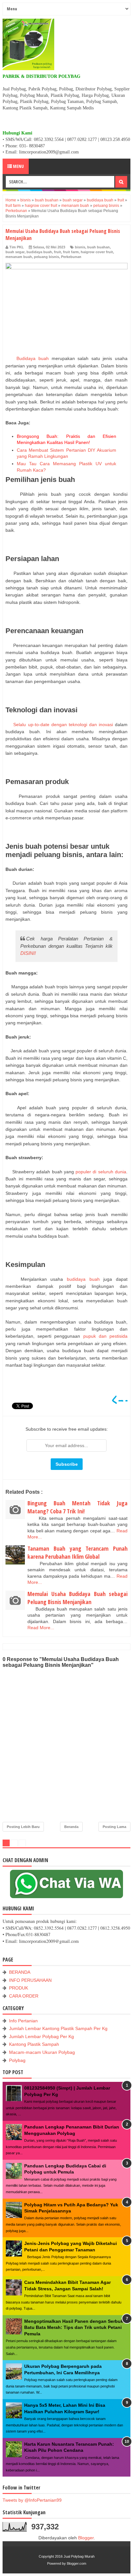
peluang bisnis (46, 257)
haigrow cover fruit (97, 252)
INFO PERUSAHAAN (30, 1980)
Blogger (86, 2538)
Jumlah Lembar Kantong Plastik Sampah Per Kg (58, 2028)
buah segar (15, 252)
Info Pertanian (23, 2021)
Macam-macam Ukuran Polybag (42, 2052)
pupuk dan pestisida (105, 1336)
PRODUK (19, 1988)
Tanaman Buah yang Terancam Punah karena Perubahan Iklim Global (77, 1552)
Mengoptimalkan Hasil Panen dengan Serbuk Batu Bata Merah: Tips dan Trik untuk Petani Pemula (74, 2327)
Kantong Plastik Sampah (34, 2044)
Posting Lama (114, 1827)
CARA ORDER (24, 1996)
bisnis (80, 247)
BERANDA (20, 1972)
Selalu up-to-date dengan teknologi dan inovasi (64, 725)
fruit (57, 252)
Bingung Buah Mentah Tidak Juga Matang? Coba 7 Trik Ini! (77, 1507)
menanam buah (19, 257)
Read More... (41, 1628)
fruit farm (71, 252)
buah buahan (98, 247)
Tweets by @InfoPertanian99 (32, 2500)
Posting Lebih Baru (23, 1827)
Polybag (17, 2060)
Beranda (71, 1827)
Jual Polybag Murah (79, 2556)
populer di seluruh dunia (100, 1172)
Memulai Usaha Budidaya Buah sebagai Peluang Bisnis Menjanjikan (77, 1598)
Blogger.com (77, 2563)
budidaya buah (39, 252)
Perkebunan (71, 257)
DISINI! (28, 953)
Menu (18, 166)
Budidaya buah (34, 358)
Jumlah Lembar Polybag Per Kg (41, 2036)
